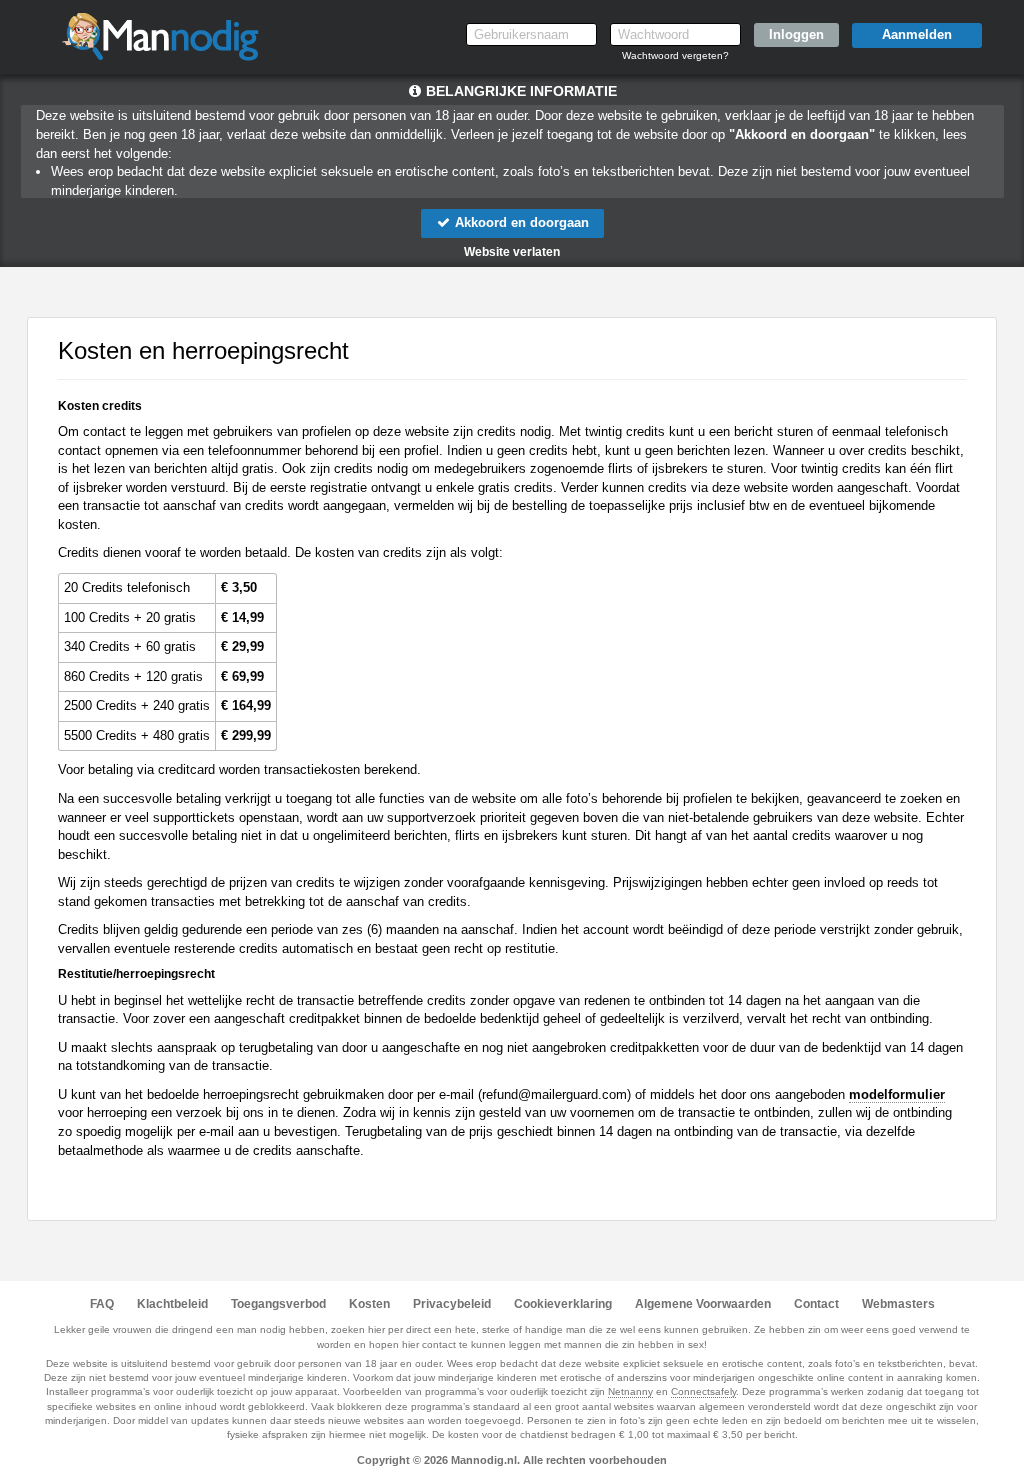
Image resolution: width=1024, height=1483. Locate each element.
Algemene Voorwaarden (703, 1304)
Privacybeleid (452, 1304)
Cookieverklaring (563, 1304)
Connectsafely (703, 1391)
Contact (816, 1304)
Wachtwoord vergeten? (675, 55)
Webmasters (898, 1304)
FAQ (102, 1304)
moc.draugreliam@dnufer (554, 1094)
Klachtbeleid (172, 1304)
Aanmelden (917, 34)
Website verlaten (512, 252)
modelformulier (897, 1094)
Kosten (369, 1304)
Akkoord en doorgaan (520, 222)
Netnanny (630, 1391)
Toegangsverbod (278, 1304)
